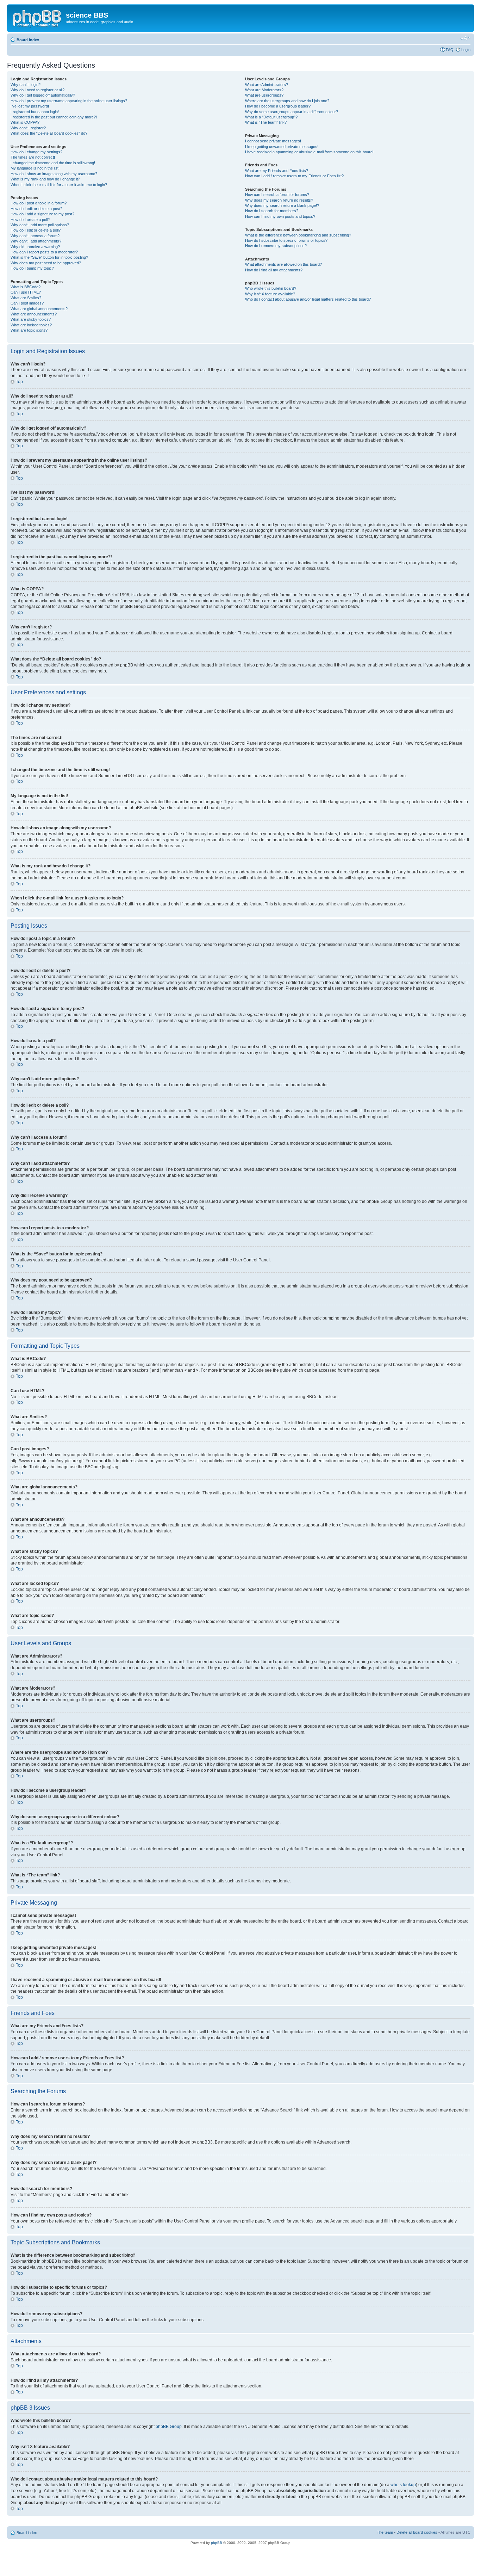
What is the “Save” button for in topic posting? (49, 257)
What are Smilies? (26, 298)
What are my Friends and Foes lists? (277, 171)
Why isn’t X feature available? (270, 294)
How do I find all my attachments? (274, 270)
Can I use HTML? (26, 292)
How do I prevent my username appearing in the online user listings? (69, 101)
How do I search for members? (272, 211)
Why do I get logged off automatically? (43, 95)
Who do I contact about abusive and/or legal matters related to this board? (308, 299)
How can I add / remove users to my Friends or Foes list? (294, 176)
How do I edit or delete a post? (36, 209)
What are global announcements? (39, 309)
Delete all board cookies (417, 2532)
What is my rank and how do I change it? (45, 179)
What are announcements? (34, 314)
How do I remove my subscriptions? (276, 246)
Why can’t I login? (26, 85)
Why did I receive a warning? (35, 247)
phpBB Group (169, 2427)
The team (385, 2532)
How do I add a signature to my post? (42, 214)
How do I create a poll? (30, 220)
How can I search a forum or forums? (277, 195)
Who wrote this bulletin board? (271, 288)
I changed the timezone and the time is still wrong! (53, 163)
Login (466, 50)
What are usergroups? (264, 95)
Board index (28, 40)
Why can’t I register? (28, 128)
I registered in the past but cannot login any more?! (54, 117)
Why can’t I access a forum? (35, 236)
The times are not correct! (33, 157)
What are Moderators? (264, 90)
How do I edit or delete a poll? (36, 230)
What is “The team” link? (266, 122)
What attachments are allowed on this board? (283, 264)
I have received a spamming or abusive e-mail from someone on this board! (309, 152)
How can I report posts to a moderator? (44, 252)
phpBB (217, 2543)
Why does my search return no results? (279, 200)
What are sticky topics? (31, 319)
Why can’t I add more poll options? (40, 225)
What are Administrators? (267, 85)
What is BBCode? (26, 287)
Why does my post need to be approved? (46, 263)
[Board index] (37, 17)
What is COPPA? (25, 122)
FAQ (450, 50)
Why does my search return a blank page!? (282, 205)
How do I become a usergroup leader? (278, 106)
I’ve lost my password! (30, 106)
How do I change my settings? (36, 152)
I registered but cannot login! (35, 112)
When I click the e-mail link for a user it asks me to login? (59, 185)
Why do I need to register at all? (38, 90)
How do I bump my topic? (32, 268)
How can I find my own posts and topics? (280, 216)
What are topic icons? (29, 330)
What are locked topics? (31, 325)
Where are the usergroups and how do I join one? (287, 101)
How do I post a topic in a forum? (39, 203)
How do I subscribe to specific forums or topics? (286, 240)
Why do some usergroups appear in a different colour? (292, 112)
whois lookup (403, 2485)
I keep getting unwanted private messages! (282, 147)
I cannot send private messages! (273, 141)
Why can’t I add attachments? (36, 241)
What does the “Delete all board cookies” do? (49, 133)
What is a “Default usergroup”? (271, 117)
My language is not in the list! (35, 168)
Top (19, 382)
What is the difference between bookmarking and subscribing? (298, 235)
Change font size (465, 38)
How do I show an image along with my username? (54, 174)
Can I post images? (27, 303)
